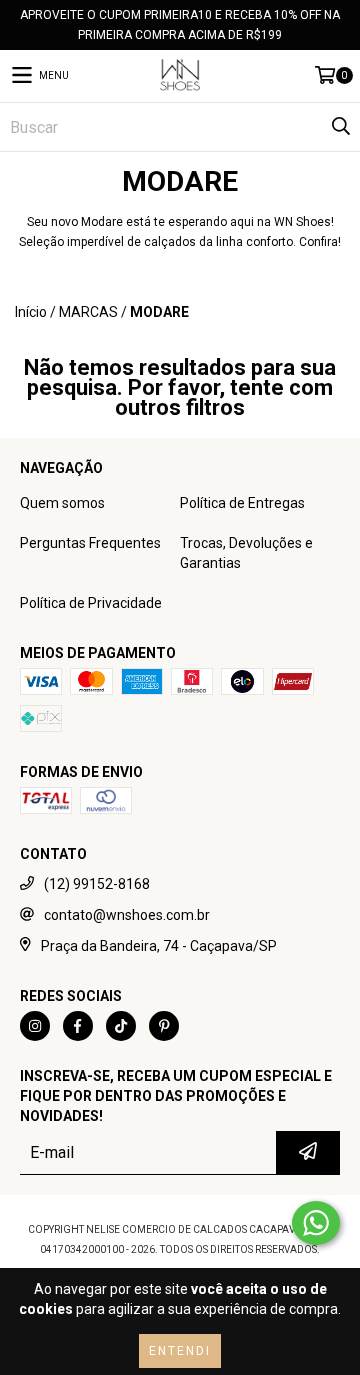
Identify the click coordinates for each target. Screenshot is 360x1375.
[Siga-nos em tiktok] (121, 1026)
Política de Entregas (242, 503)
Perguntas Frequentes (90, 543)
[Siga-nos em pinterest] (164, 1026)
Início (31, 312)
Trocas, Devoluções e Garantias (246, 553)
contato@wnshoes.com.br (127, 915)
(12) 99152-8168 (97, 884)
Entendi (180, 1351)
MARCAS (88, 312)
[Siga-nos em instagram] (35, 1026)
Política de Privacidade (91, 603)
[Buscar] (340, 127)
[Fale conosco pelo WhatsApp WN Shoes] (316, 1223)
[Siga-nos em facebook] (78, 1026)
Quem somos (62, 503)
